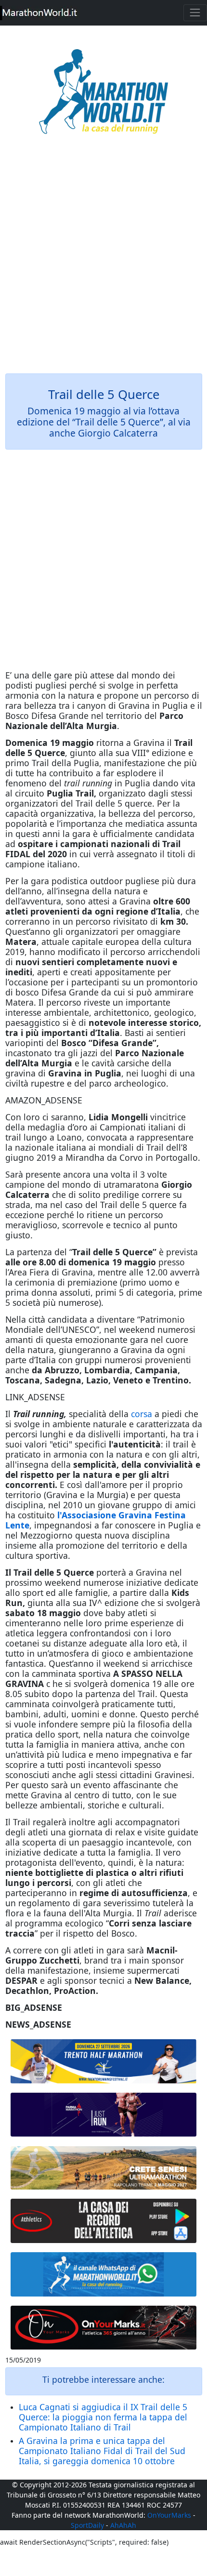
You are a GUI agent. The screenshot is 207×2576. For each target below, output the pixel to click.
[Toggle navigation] (195, 13)
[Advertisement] (103, 261)
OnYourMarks (169, 2515)
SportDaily (87, 2525)
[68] (104, 2328)
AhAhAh (123, 2525)
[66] (104, 2061)
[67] (104, 2168)
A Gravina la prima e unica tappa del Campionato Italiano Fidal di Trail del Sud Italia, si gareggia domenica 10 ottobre (102, 2451)
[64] (104, 2221)
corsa (142, 1414)
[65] (104, 2274)
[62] (104, 2115)
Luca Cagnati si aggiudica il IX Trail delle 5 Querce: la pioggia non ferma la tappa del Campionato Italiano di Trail (103, 2417)
